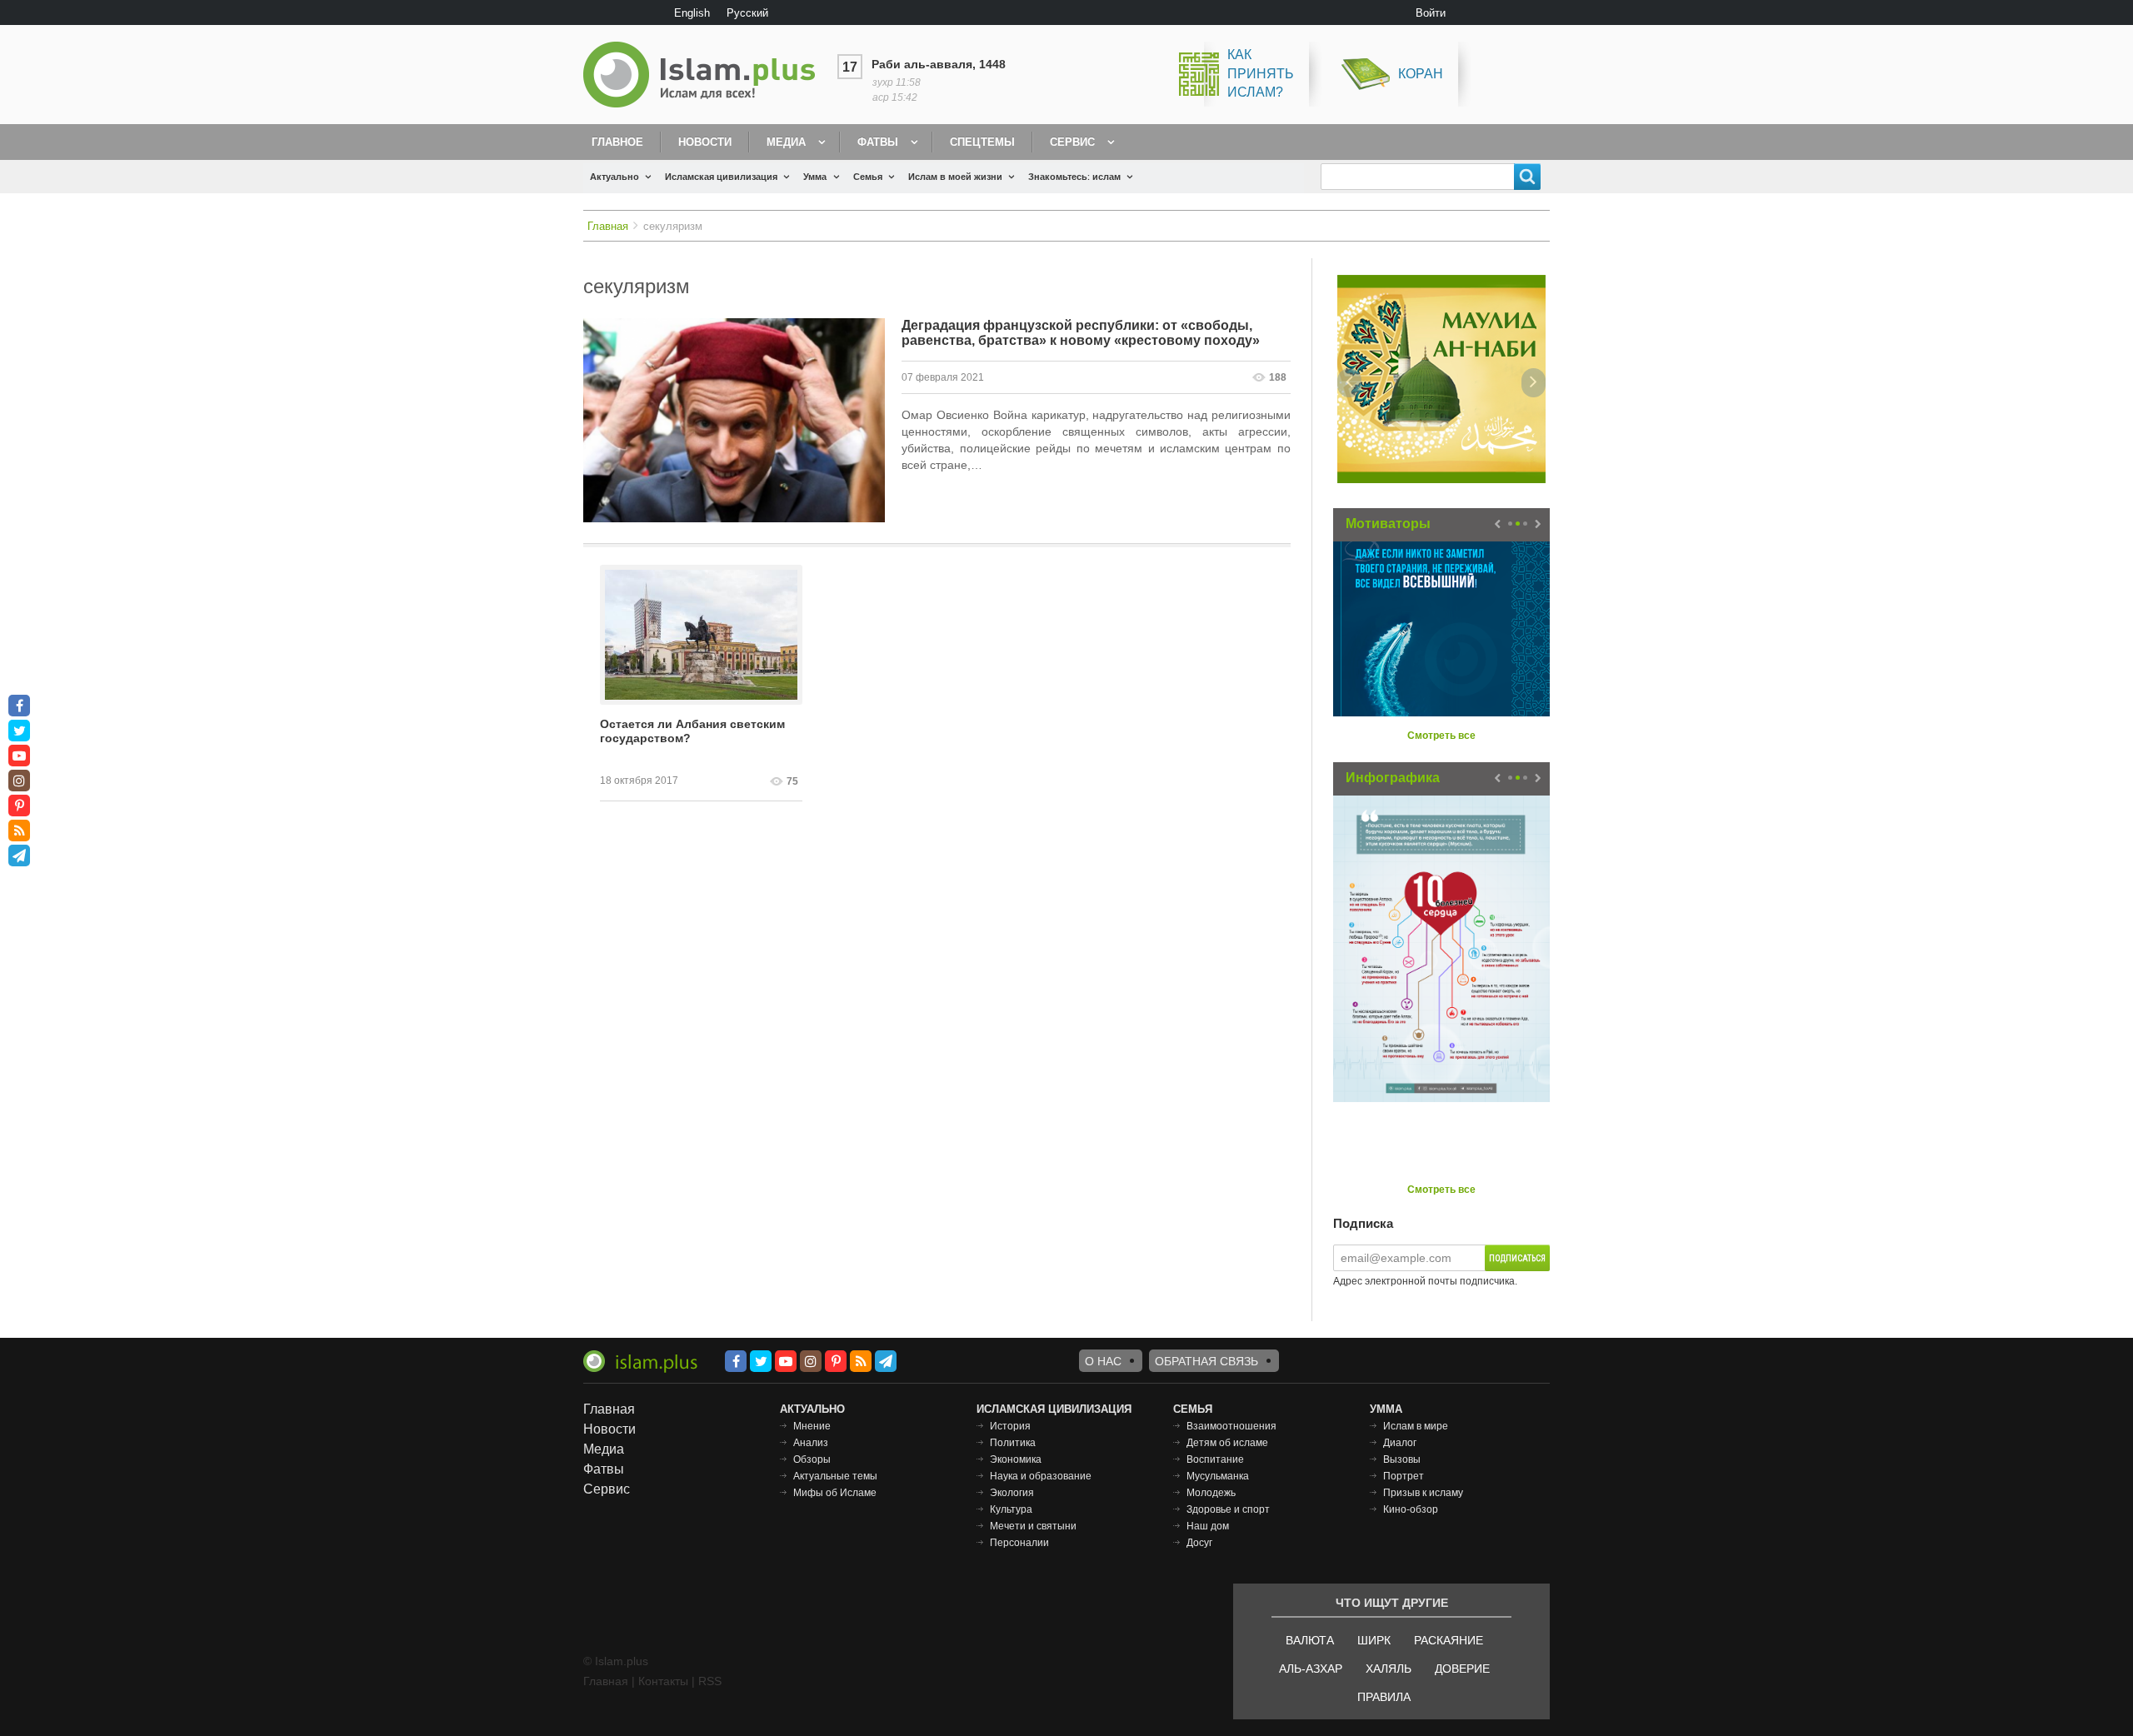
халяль (1389, 1669)
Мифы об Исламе (835, 1493)
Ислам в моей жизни (955, 177)
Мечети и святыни (1033, 1526)
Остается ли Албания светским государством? (692, 731)
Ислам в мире (1416, 1426)
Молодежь (1211, 1493)
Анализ (811, 1443)
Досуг (1199, 1543)
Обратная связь (1206, 1361)
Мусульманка (1218, 1476)
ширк (1374, 1640)
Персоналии (1019, 1543)
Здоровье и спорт (1228, 1509)
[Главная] (706, 75)
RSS (710, 1681)
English (692, 13)
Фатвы (878, 142)
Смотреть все (1441, 736)
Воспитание (1215, 1459)
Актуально (614, 177)
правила (1384, 1697)
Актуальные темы (835, 1476)
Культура (1011, 1509)
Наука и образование (1041, 1476)
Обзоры (812, 1459)
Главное (617, 142)
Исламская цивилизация (721, 177)
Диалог (1400, 1443)
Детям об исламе (1227, 1443)
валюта (1310, 1640)
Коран (1421, 74)
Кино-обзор (1411, 1509)
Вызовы (1402, 1459)
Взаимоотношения (1231, 1426)
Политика (1013, 1443)
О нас (1103, 1361)
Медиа (786, 142)
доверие (1462, 1669)
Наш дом (1208, 1526)
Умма (815, 177)
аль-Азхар (1311, 1669)
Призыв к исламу (1423, 1493)
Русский (747, 13)
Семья (868, 177)
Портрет (1404, 1476)
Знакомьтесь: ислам (1074, 177)
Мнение (812, 1426)
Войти (1431, 13)
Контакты (663, 1681)
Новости (705, 142)
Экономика (1016, 1459)
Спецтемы (982, 142)
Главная (608, 226)
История (1010, 1426)
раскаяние (1449, 1640)
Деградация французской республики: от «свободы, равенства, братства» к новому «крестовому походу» (1081, 333)
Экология (1012, 1493)
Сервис (1072, 142)
